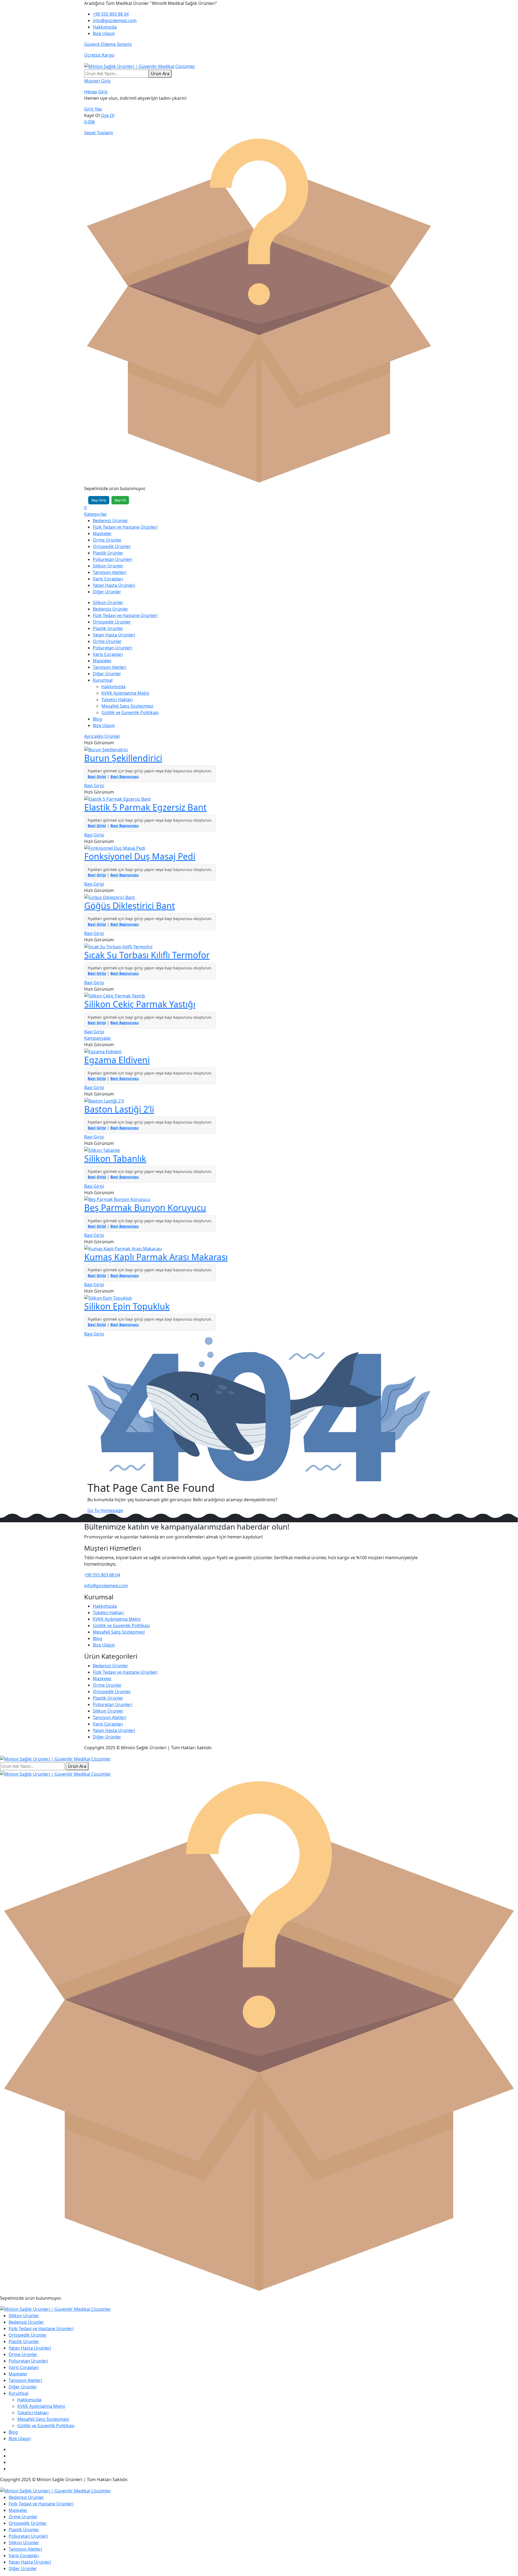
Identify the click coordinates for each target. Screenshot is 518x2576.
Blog (97, 719)
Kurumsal (103, 680)
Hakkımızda (105, 27)
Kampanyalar (98, 1038)
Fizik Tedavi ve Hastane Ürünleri (125, 527)
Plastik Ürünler (108, 553)
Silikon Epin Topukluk (127, 1306)
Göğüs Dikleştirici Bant (130, 906)
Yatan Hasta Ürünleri (114, 585)
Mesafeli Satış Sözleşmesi (127, 706)
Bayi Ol (120, 500)
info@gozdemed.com (115, 20)
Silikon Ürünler (108, 566)
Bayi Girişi (97, 776)
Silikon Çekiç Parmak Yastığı (140, 1004)
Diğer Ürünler (107, 592)
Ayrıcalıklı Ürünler (102, 736)
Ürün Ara (160, 74)
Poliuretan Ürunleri (113, 559)
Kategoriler (96, 514)
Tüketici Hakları (117, 700)
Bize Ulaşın (104, 33)
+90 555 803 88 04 (111, 14)
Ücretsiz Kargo (99, 55)
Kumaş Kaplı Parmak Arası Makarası (156, 1257)
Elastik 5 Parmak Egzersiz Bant (145, 807)
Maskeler (102, 533)
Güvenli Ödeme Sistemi (108, 44)
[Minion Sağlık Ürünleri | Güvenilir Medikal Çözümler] (140, 66)
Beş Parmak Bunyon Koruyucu (145, 1208)
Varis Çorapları (108, 579)
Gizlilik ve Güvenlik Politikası (130, 712)
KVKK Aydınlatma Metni (125, 693)
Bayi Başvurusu (125, 776)
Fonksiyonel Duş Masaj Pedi (140, 856)
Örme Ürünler (107, 540)
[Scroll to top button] (506, 2564)
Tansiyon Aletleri (110, 572)
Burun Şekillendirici (123, 758)
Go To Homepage (105, 1510)
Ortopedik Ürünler (112, 546)
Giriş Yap (93, 109)
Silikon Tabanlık (115, 1158)
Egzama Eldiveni (117, 1060)
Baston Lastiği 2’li (119, 1109)
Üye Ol (108, 115)
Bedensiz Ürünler (110, 521)
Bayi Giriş (99, 500)
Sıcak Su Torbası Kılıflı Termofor (147, 955)
